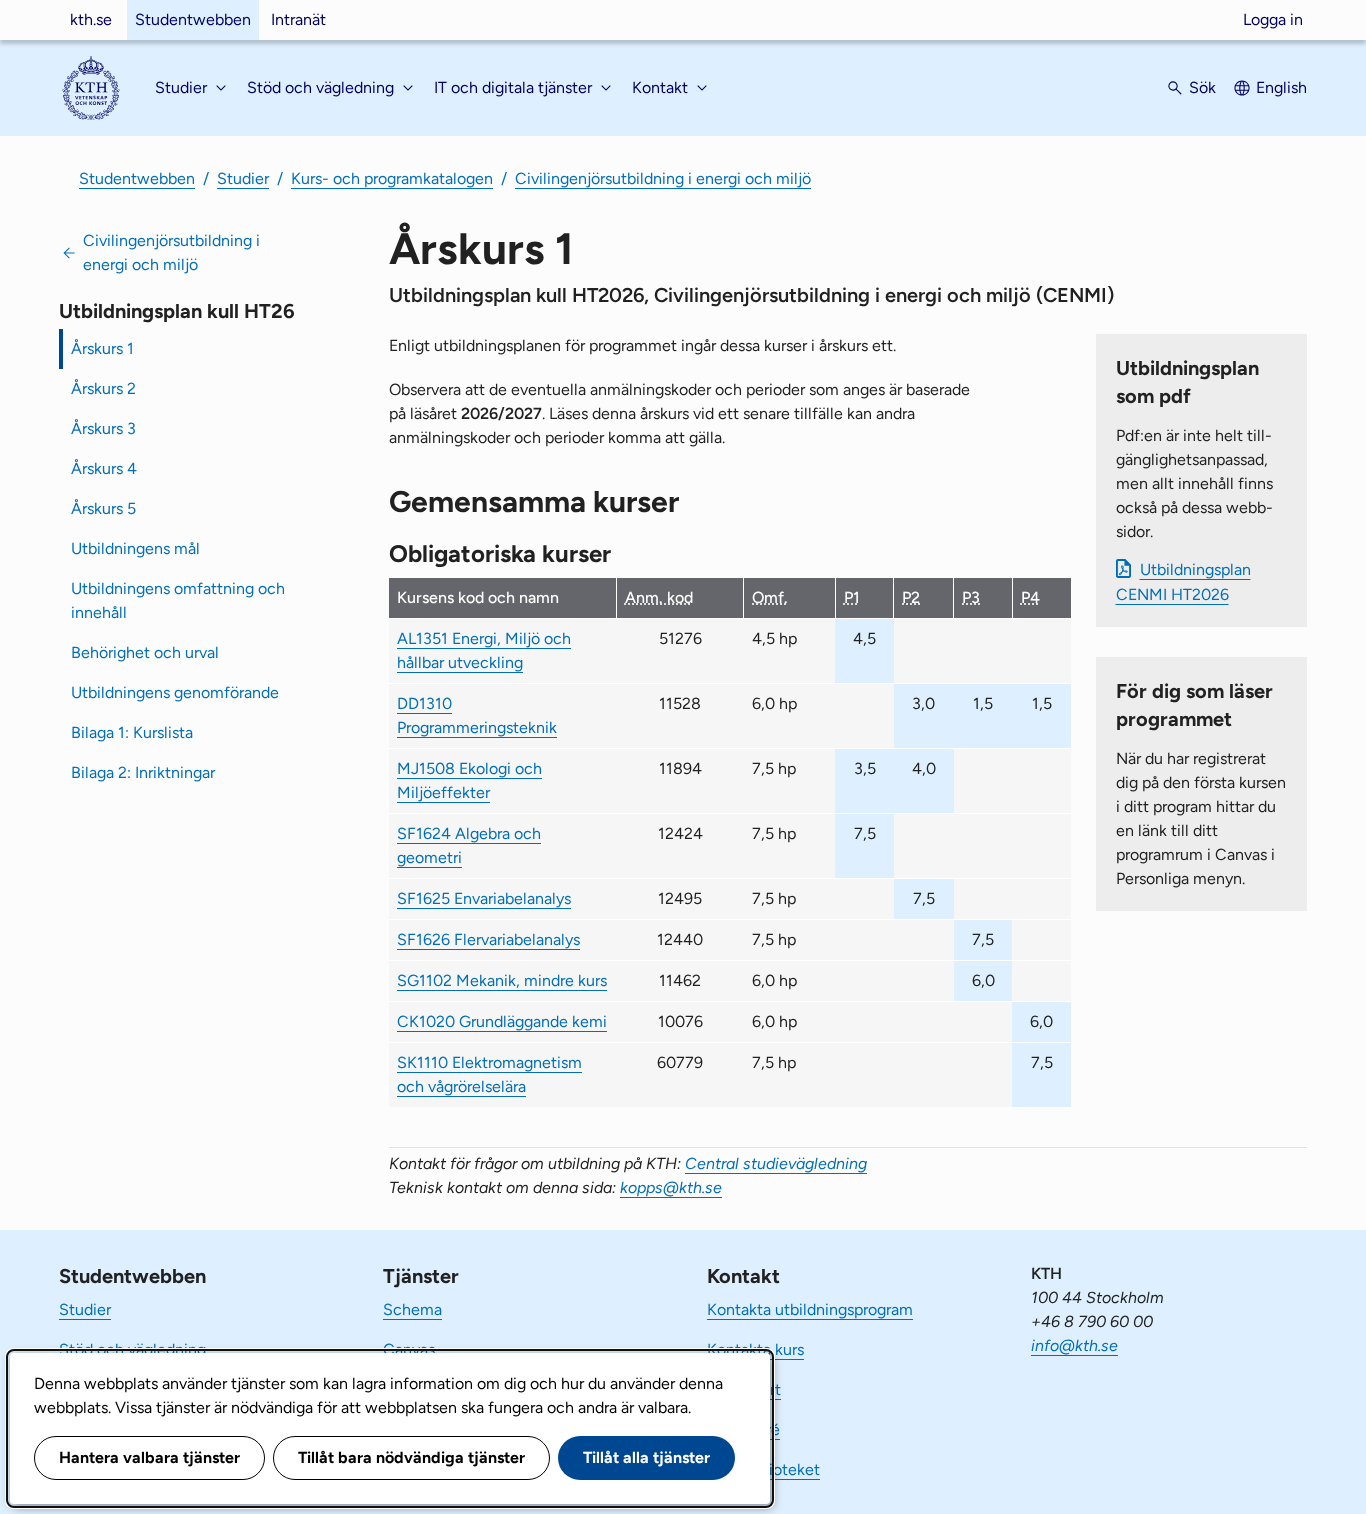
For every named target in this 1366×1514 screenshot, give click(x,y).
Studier (243, 178)
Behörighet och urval (145, 652)
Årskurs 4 (104, 468)
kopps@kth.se (671, 1187)
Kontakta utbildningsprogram (810, 1309)
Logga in (1273, 19)
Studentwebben (193, 19)
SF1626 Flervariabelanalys (488, 939)
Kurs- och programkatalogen (392, 178)
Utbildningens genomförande (175, 692)
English (1281, 87)
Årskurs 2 (103, 388)
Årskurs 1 (102, 348)
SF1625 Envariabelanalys (484, 898)
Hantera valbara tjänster (149, 1457)
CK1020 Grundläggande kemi (502, 1021)
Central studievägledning (776, 1163)
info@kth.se (1074, 1345)
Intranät (298, 19)
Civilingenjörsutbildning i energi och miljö (663, 178)
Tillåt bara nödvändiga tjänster (411, 1457)
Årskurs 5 (103, 508)
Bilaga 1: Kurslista (132, 732)
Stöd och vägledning (132, 1349)
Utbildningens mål (135, 548)
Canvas (409, 1349)
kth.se (91, 19)
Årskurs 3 (103, 428)
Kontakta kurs (755, 1349)
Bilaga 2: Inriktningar (143, 772)
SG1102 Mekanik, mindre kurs (502, 980)
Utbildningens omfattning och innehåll (178, 600)
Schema (412, 1309)
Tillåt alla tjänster (646, 1457)
